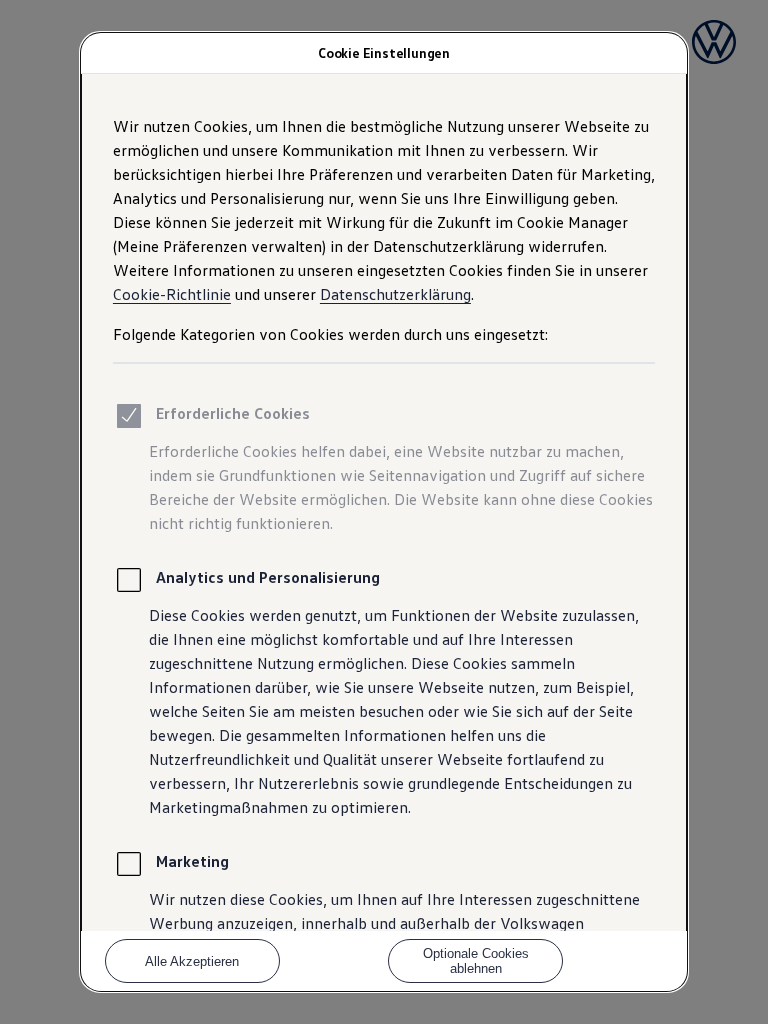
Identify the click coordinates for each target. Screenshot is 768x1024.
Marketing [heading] (192, 861)
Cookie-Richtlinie (172, 294)
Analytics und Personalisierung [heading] (268, 577)
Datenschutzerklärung (395, 294)
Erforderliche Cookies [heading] (233, 413)
